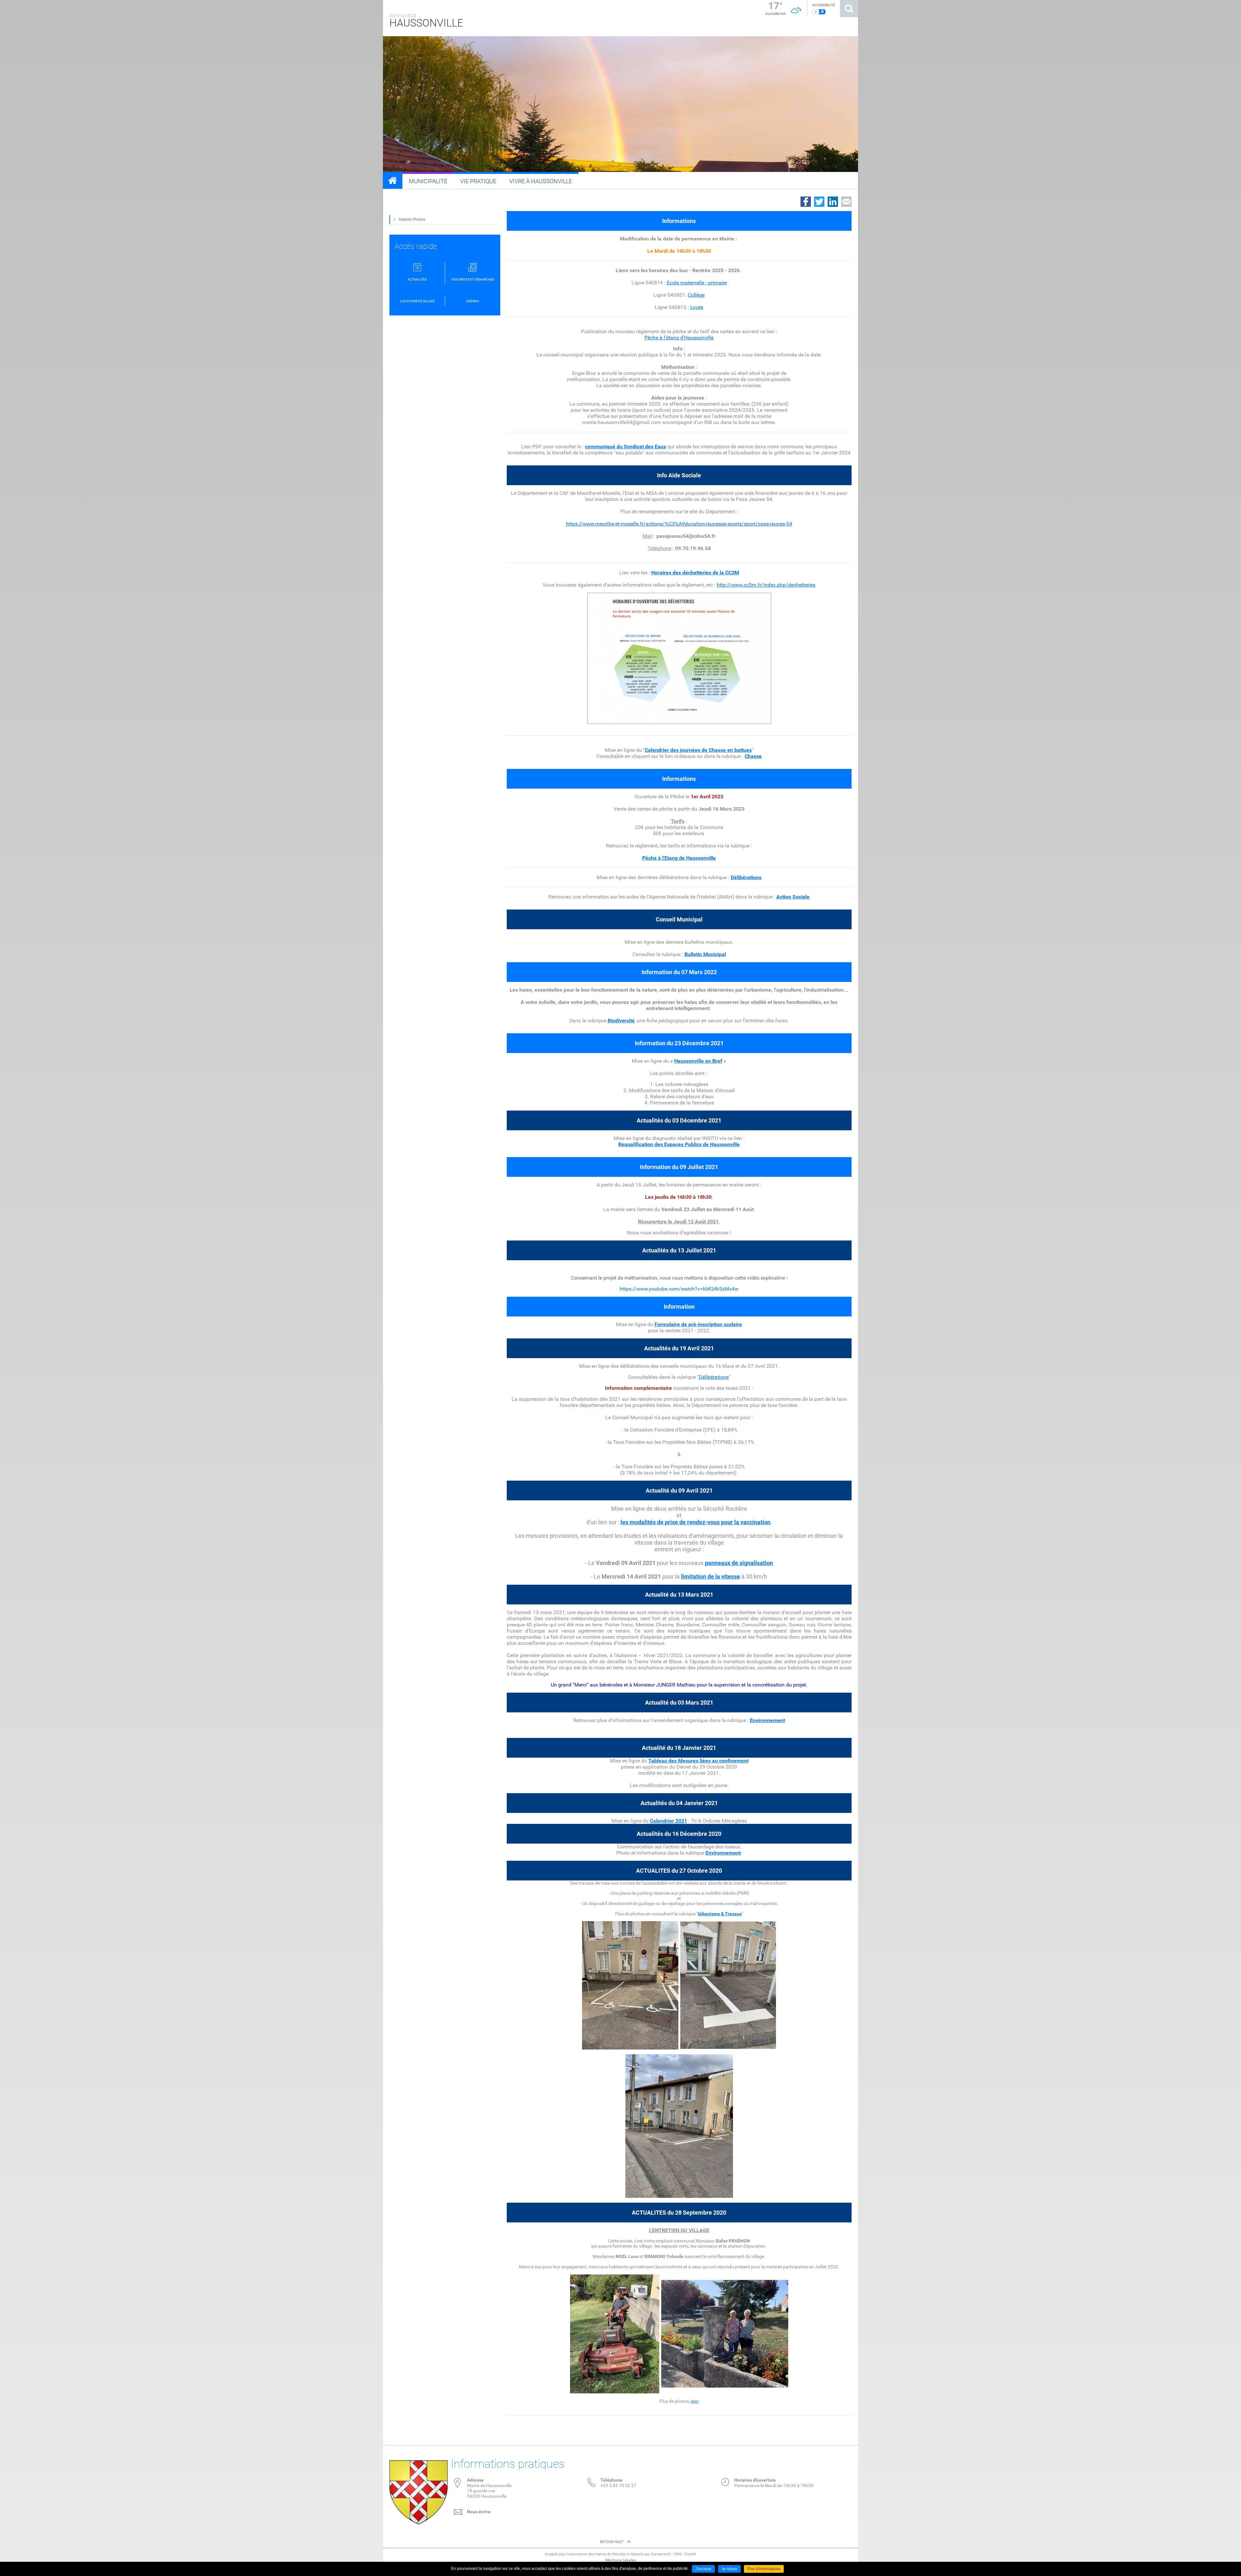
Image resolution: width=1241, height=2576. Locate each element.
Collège (696, 295)
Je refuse (729, 2569)
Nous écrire (479, 2512)
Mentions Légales (620, 2560)
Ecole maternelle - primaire (697, 283)
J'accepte (703, 2569)
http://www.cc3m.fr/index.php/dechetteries (766, 585)
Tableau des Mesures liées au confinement (698, 1761)
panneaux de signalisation (739, 1563)
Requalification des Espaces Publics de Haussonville (679, 1144)
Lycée (697, 307)
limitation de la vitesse (711, 1576)
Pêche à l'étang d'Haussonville (679, 338)
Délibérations (714, 1377)
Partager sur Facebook (806, 202)
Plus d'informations (764, 2569)
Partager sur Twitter (819, 202)
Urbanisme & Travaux (720, 1914)
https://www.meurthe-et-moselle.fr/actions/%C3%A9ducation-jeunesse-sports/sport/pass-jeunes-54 (679, 524)
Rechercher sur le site (849, 9)
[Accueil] (393, 180)
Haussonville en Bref (698, 1061)
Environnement (767, 1720)
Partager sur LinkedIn (833, 202)
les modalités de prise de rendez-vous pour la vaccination (695, 1522)
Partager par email (846, 202)
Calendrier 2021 (668, 1821)
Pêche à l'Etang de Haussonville (679, 858)
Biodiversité (621, 1021)
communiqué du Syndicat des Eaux (626, 447)
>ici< (694, 2401)
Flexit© (690, 2554)
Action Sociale (793, 897)
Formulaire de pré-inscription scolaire (698, 1324)
